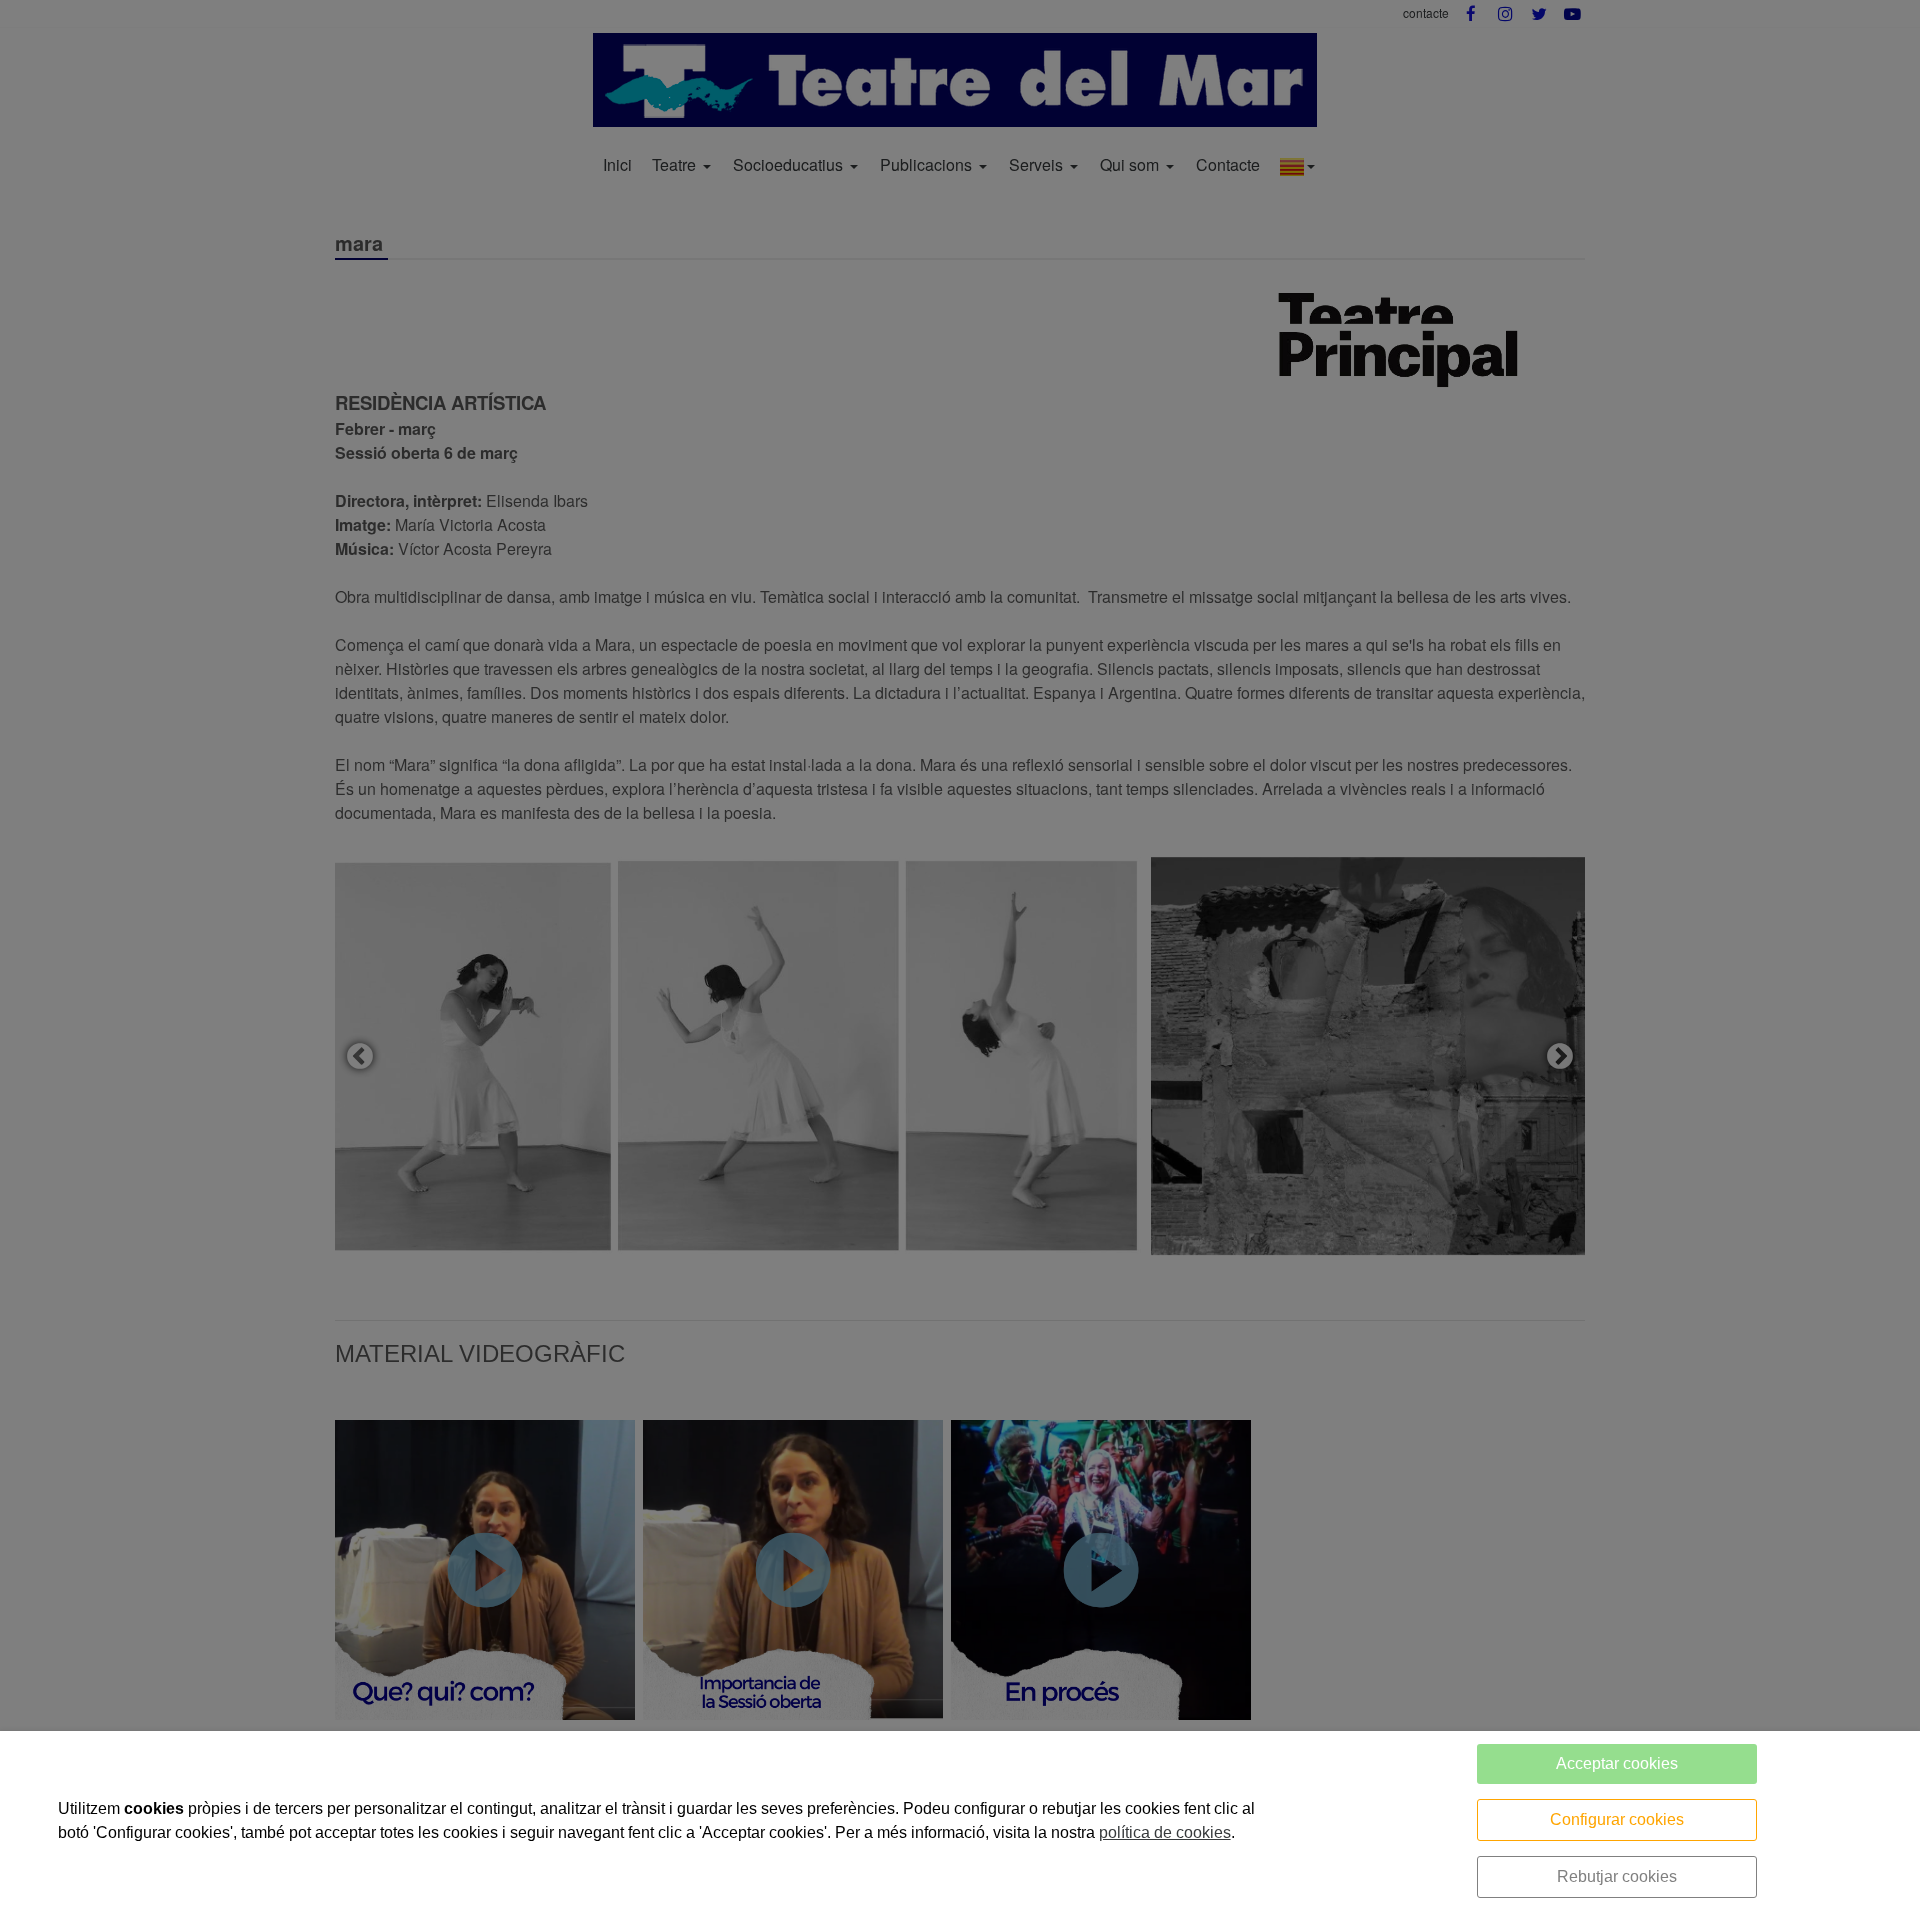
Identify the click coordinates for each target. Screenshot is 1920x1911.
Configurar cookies (1617, 1819)
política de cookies (1165, 1832)
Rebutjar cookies (1617, 1876)
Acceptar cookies (1617, 1763)
